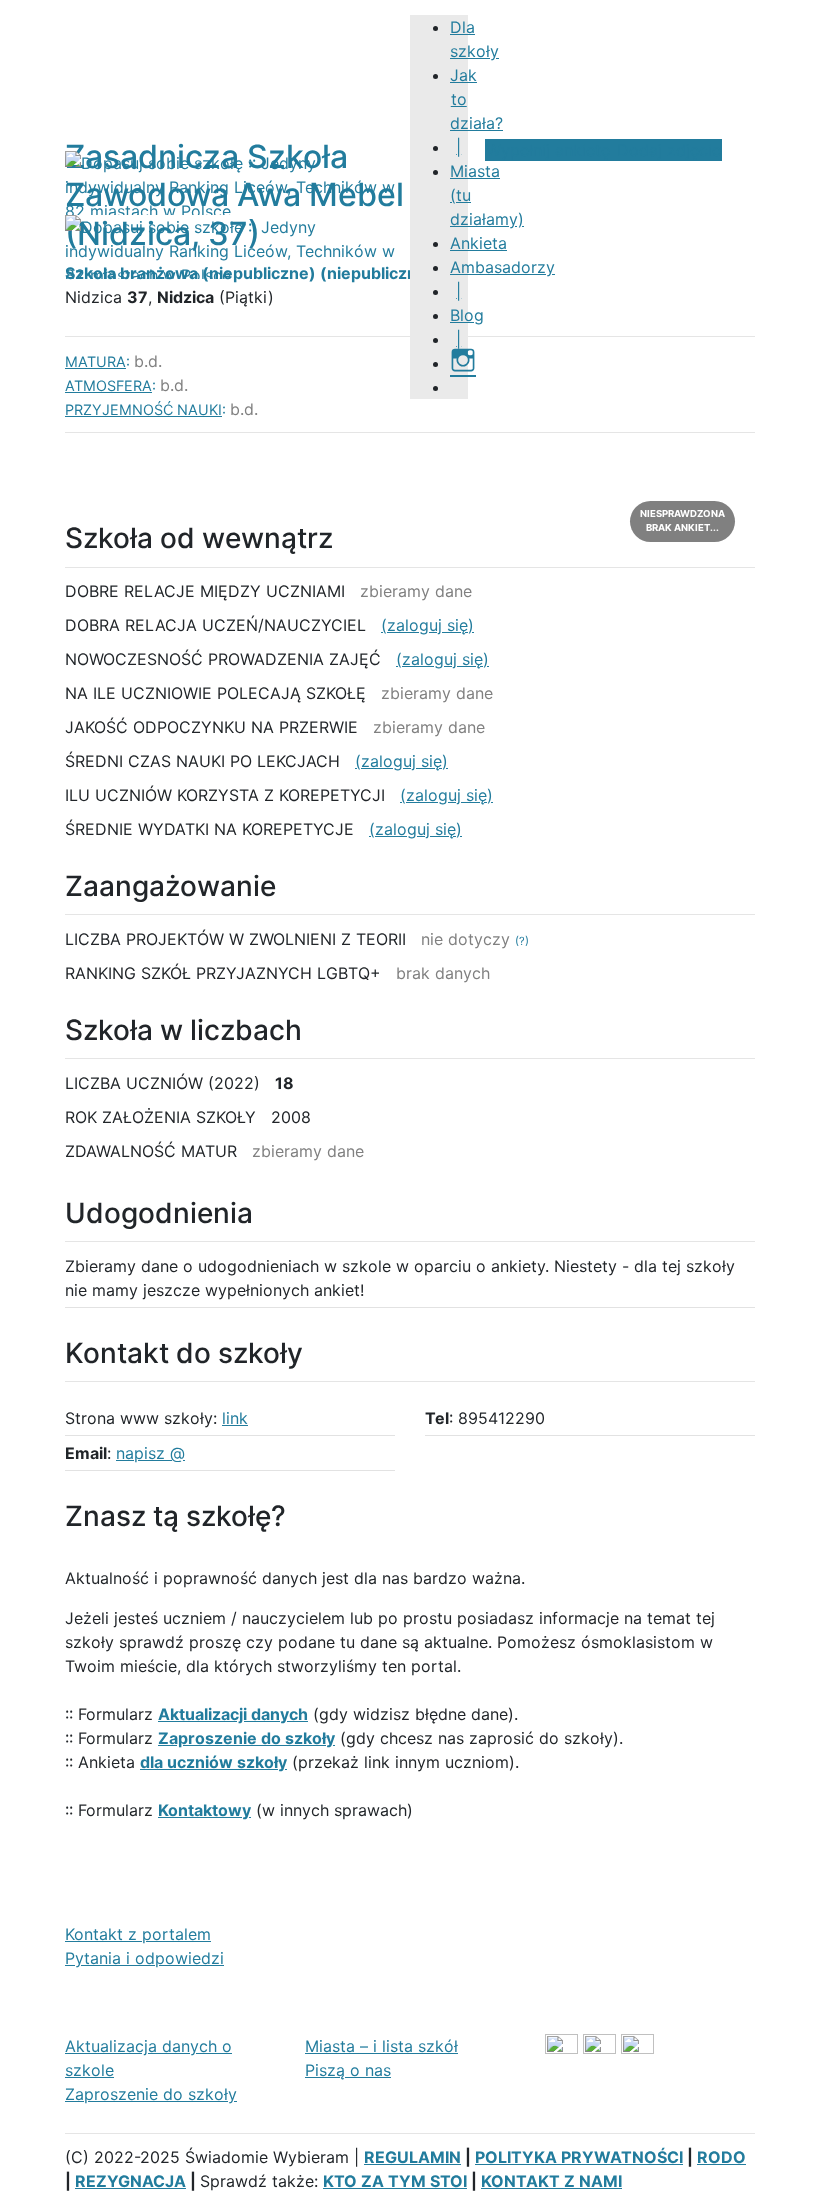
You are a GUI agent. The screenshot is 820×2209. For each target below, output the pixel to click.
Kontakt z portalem (138, 1934)
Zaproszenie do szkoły (151, 2094)
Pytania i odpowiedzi (144, 1958)
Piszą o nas (348, 2070)
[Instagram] (463, 363)
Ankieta (478, 243)
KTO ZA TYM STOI (395, 2181)
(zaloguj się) (427, 625)
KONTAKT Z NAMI (551, 2181)
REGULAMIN (412, 2157)
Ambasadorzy (502, 267)
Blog (467, 315)
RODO (721, 2157)
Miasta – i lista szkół (381, 2046)
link (235, 1418)
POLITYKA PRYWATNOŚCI (579, 2157)
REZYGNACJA (130, 2181)
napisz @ (150, 1453)
